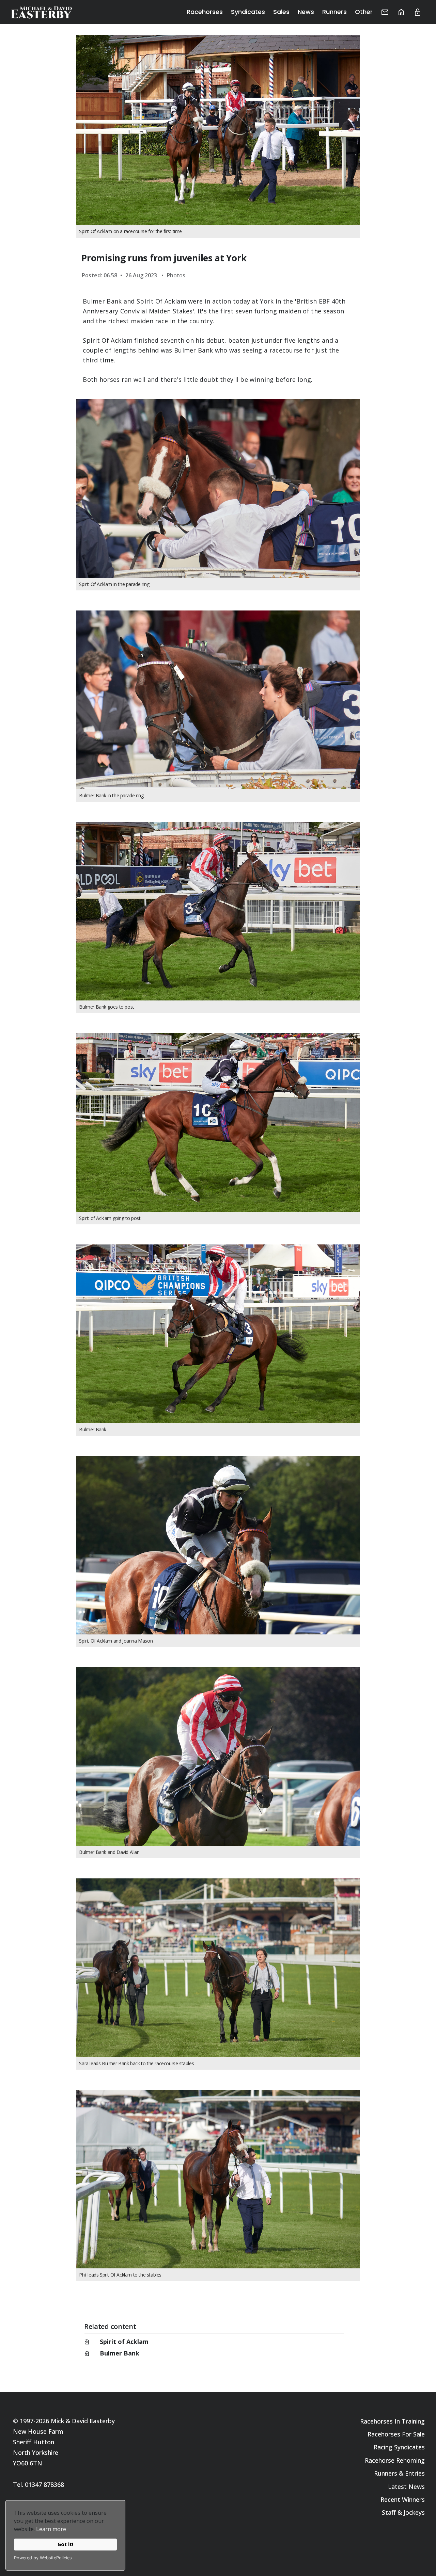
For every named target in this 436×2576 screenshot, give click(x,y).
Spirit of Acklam (124, 2342)
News (306, 12)
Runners (334, 12)
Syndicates (248, 12)
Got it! (65, 2544)
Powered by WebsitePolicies (43, 2558)
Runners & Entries (399, 2473)
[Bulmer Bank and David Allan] (218, 1756)
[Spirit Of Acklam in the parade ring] (218, 488)
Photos (176, 275)
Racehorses (205, 12)
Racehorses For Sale (396, 2434)
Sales (281, 12)
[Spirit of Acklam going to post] (218, 1122)
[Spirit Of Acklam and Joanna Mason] (218, 1545)
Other (364, 12)
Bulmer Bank (120, 2353)
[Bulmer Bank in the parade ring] (218, 700)
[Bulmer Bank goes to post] (218, 911)
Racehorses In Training (392, 2421)
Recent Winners (403, 2499)
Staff (389, 2512)
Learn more (51, 2529)
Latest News (406, 2487)
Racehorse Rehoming (395, 2460)
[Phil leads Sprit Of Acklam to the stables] (218, 2179)
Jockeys (414, 2512)
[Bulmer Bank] (218, 1334)
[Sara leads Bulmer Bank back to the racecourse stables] (218, 1968)
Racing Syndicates (399, 2447)
